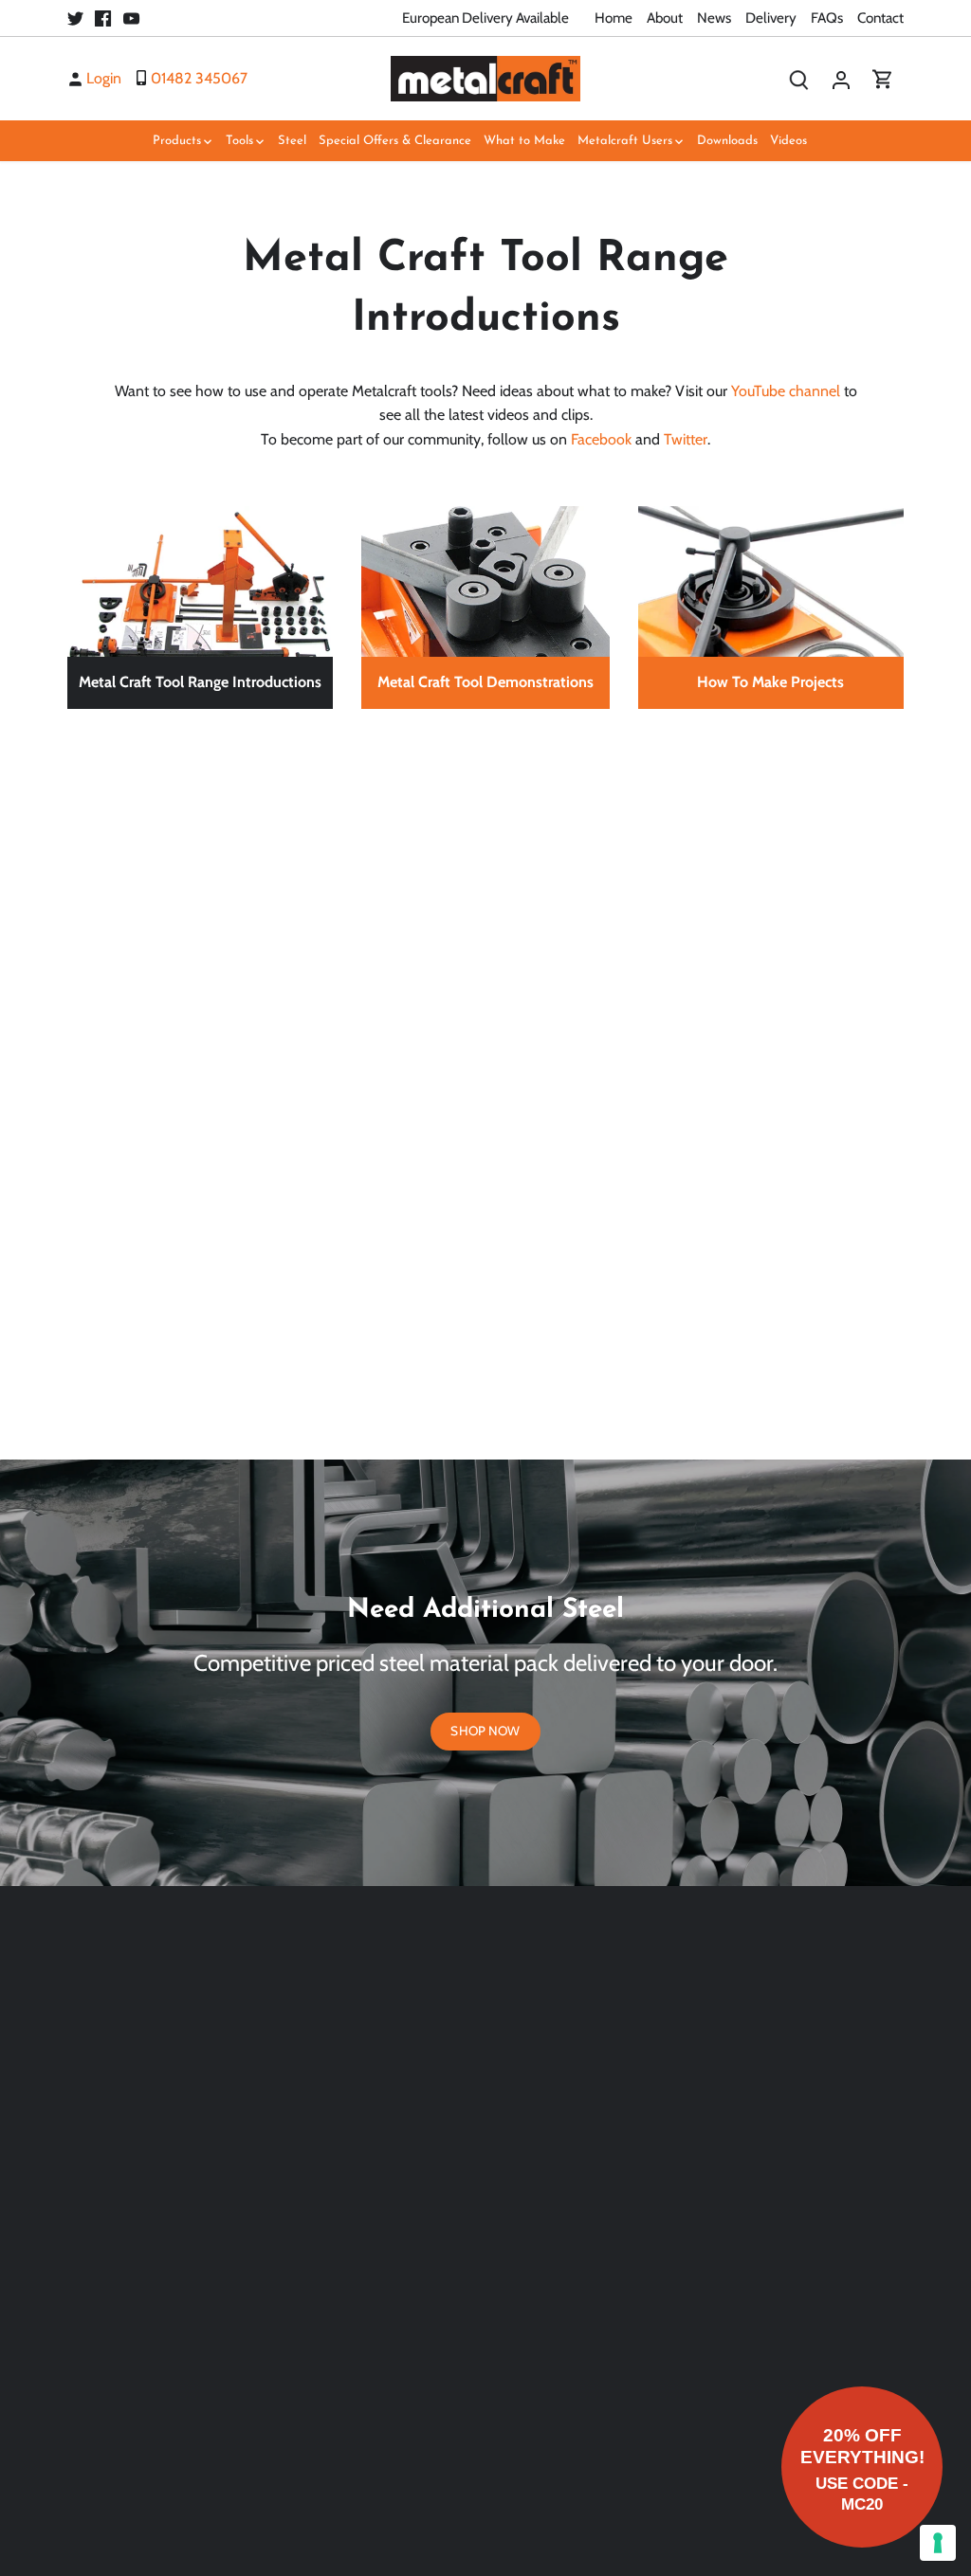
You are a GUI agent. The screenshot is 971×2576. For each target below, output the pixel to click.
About (665, 18)
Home (614, 18)
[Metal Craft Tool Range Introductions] (200, 516)
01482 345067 (199, 78)
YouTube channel (786, 391)
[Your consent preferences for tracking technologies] (938, 2543)
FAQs (827, 18)
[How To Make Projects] (771, 516)
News (714, 18)
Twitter (686, 439)
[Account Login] (841, 78)
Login (104, 78)
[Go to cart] (883, 78)
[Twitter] (75, 18)
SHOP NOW (485, 1731)
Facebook (601, 439)
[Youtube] (131, 18)
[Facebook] (103, 18)
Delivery (771, 18)
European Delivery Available (485, 18)
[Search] (799, 78)
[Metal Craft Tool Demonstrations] (485, 516)
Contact (880, 18)
